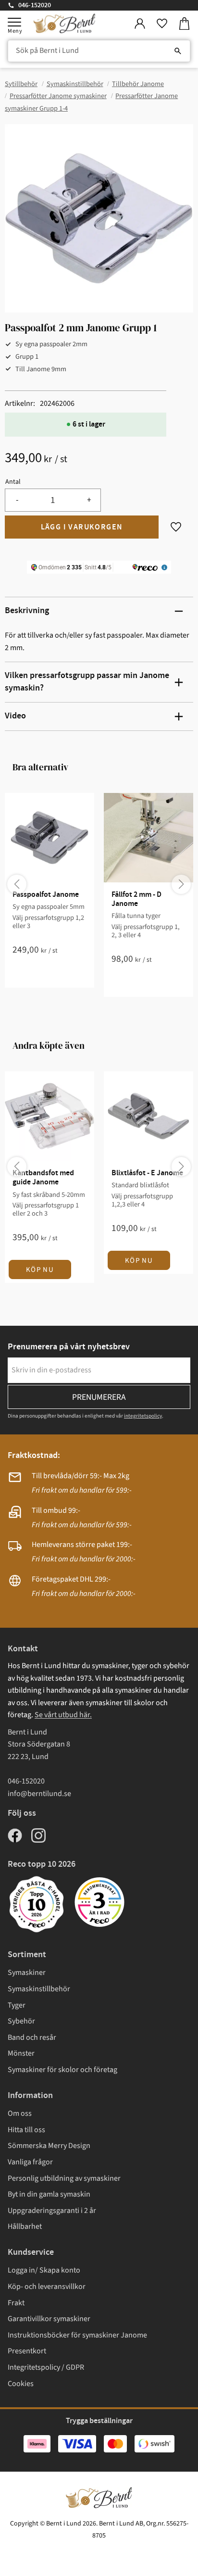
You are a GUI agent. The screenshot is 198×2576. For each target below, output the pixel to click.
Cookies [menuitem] (21, 2384)
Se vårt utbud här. (63, 1715)
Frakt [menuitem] (16, 2303)
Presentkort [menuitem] (27, 2351)
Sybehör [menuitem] (21, 2021)
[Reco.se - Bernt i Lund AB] (99, 1902)
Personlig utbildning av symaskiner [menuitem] (64, 2178)
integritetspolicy (143, 1416)
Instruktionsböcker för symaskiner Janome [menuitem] (77, 2335)
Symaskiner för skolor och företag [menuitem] (62, 2070)
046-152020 (35, 5)
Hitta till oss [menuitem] (26, 2130)
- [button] (17, 500)
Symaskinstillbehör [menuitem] (39, 1989)
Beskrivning (27, 611)
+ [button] (89, 500)
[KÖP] (82, 527)
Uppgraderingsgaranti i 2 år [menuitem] (52, 2211)
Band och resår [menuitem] (32, 2037)
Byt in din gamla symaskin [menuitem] (49, 2194)
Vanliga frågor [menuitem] (30, 2162)
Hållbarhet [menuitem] (25, 2226)
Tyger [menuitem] (17, 2005)
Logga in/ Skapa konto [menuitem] (44, 2270)
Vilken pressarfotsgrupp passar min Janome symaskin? (87, 682)
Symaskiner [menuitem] (27, 1973)
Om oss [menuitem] (20, 2113)
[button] (14, 22)
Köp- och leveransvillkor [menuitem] (47, 2287)
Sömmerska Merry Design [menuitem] (49, 2146)
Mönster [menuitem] (21, 2053)
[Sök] (178, 51)
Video (15, 716)
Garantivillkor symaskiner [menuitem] (49, 2319)
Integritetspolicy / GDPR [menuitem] (46, 2367)
